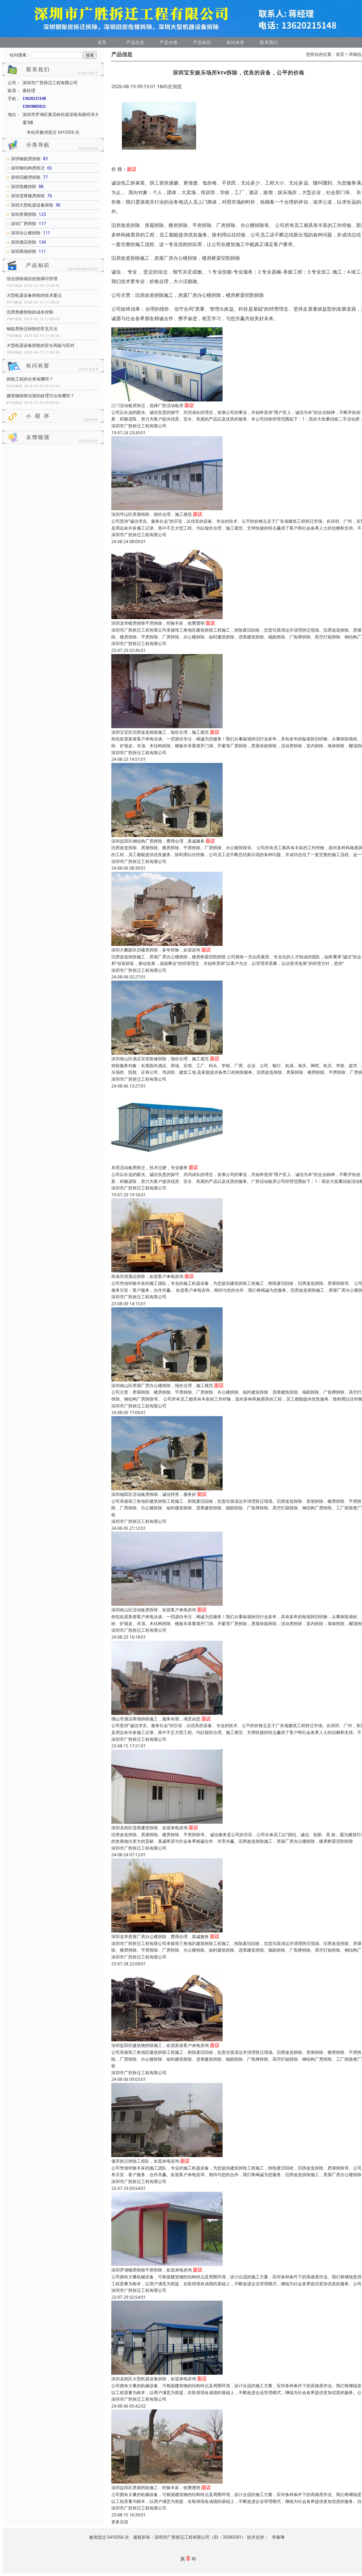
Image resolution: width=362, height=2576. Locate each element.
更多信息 (120, 2522)
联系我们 (269, 42)
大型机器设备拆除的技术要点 (34, 295)
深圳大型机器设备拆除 (32, 205)
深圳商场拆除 (24, 251)
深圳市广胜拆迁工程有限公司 (139, 426)
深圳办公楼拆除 (26, 233)
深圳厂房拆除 (24, 223)
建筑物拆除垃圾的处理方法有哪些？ (41, 396)
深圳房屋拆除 (24, 214)
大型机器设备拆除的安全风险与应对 (41, 345)
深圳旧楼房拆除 (26, 177)
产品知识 (202, 42)
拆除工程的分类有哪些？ (30, 379)
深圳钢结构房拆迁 (28, 168)
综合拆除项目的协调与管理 (32, 279)
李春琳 (278, 2537)
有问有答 (236, 42)
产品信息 (135, 42)
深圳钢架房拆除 (26, 159)
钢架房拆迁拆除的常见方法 (32, 329)
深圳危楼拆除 (24, 186)
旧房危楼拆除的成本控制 (30, 312)
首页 (102, 42)
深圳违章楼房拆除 (28, 196)
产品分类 (169, 42)
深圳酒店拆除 (24, 242)
